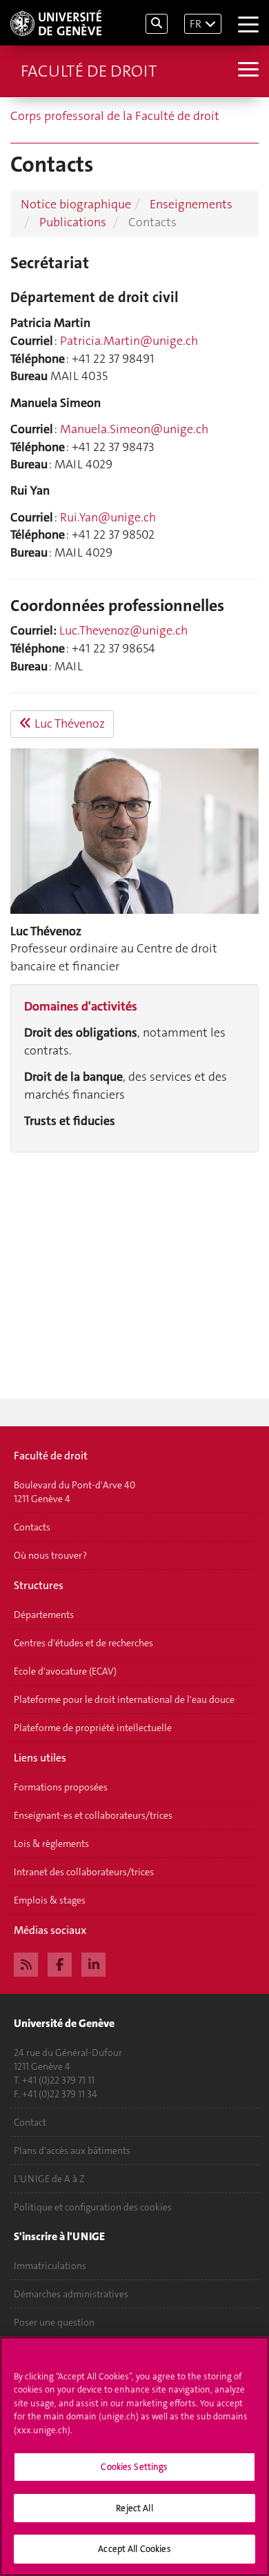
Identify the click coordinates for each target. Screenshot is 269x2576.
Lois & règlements (51, 1844)
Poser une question (54, 2322)
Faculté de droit (89, 71)
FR (196, 24)
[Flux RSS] (26, 1963)
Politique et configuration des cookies (93, 2207)
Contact (30, 2122)
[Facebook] (60, 1963)
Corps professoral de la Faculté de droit (115, 116)
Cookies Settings (134, 2467)
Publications (73, 222)
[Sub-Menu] (247, 71)
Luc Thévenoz (68, 723)
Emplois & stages (50, 1900)
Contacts (32, 1527)
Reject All (134, 2508)
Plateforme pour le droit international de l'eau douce (124, 1699)
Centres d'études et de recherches (83, 1643)
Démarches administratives (71, 2294)
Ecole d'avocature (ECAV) (65, 1671)
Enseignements (191, 204)
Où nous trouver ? (50, 1555)
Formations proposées (61, 1787)
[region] (134, 2456)
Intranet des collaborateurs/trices (84, 1872)
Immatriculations (50, 2266)
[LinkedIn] (93, 1963)
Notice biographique (76, 204)
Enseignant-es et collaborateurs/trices (93, 1815)
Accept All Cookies (134, 2549)
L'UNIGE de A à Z (49, 2179)
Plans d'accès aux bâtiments (72, 2150)
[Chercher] (157, 24)
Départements (44, 1615)
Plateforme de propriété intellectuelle (93, 1728)
